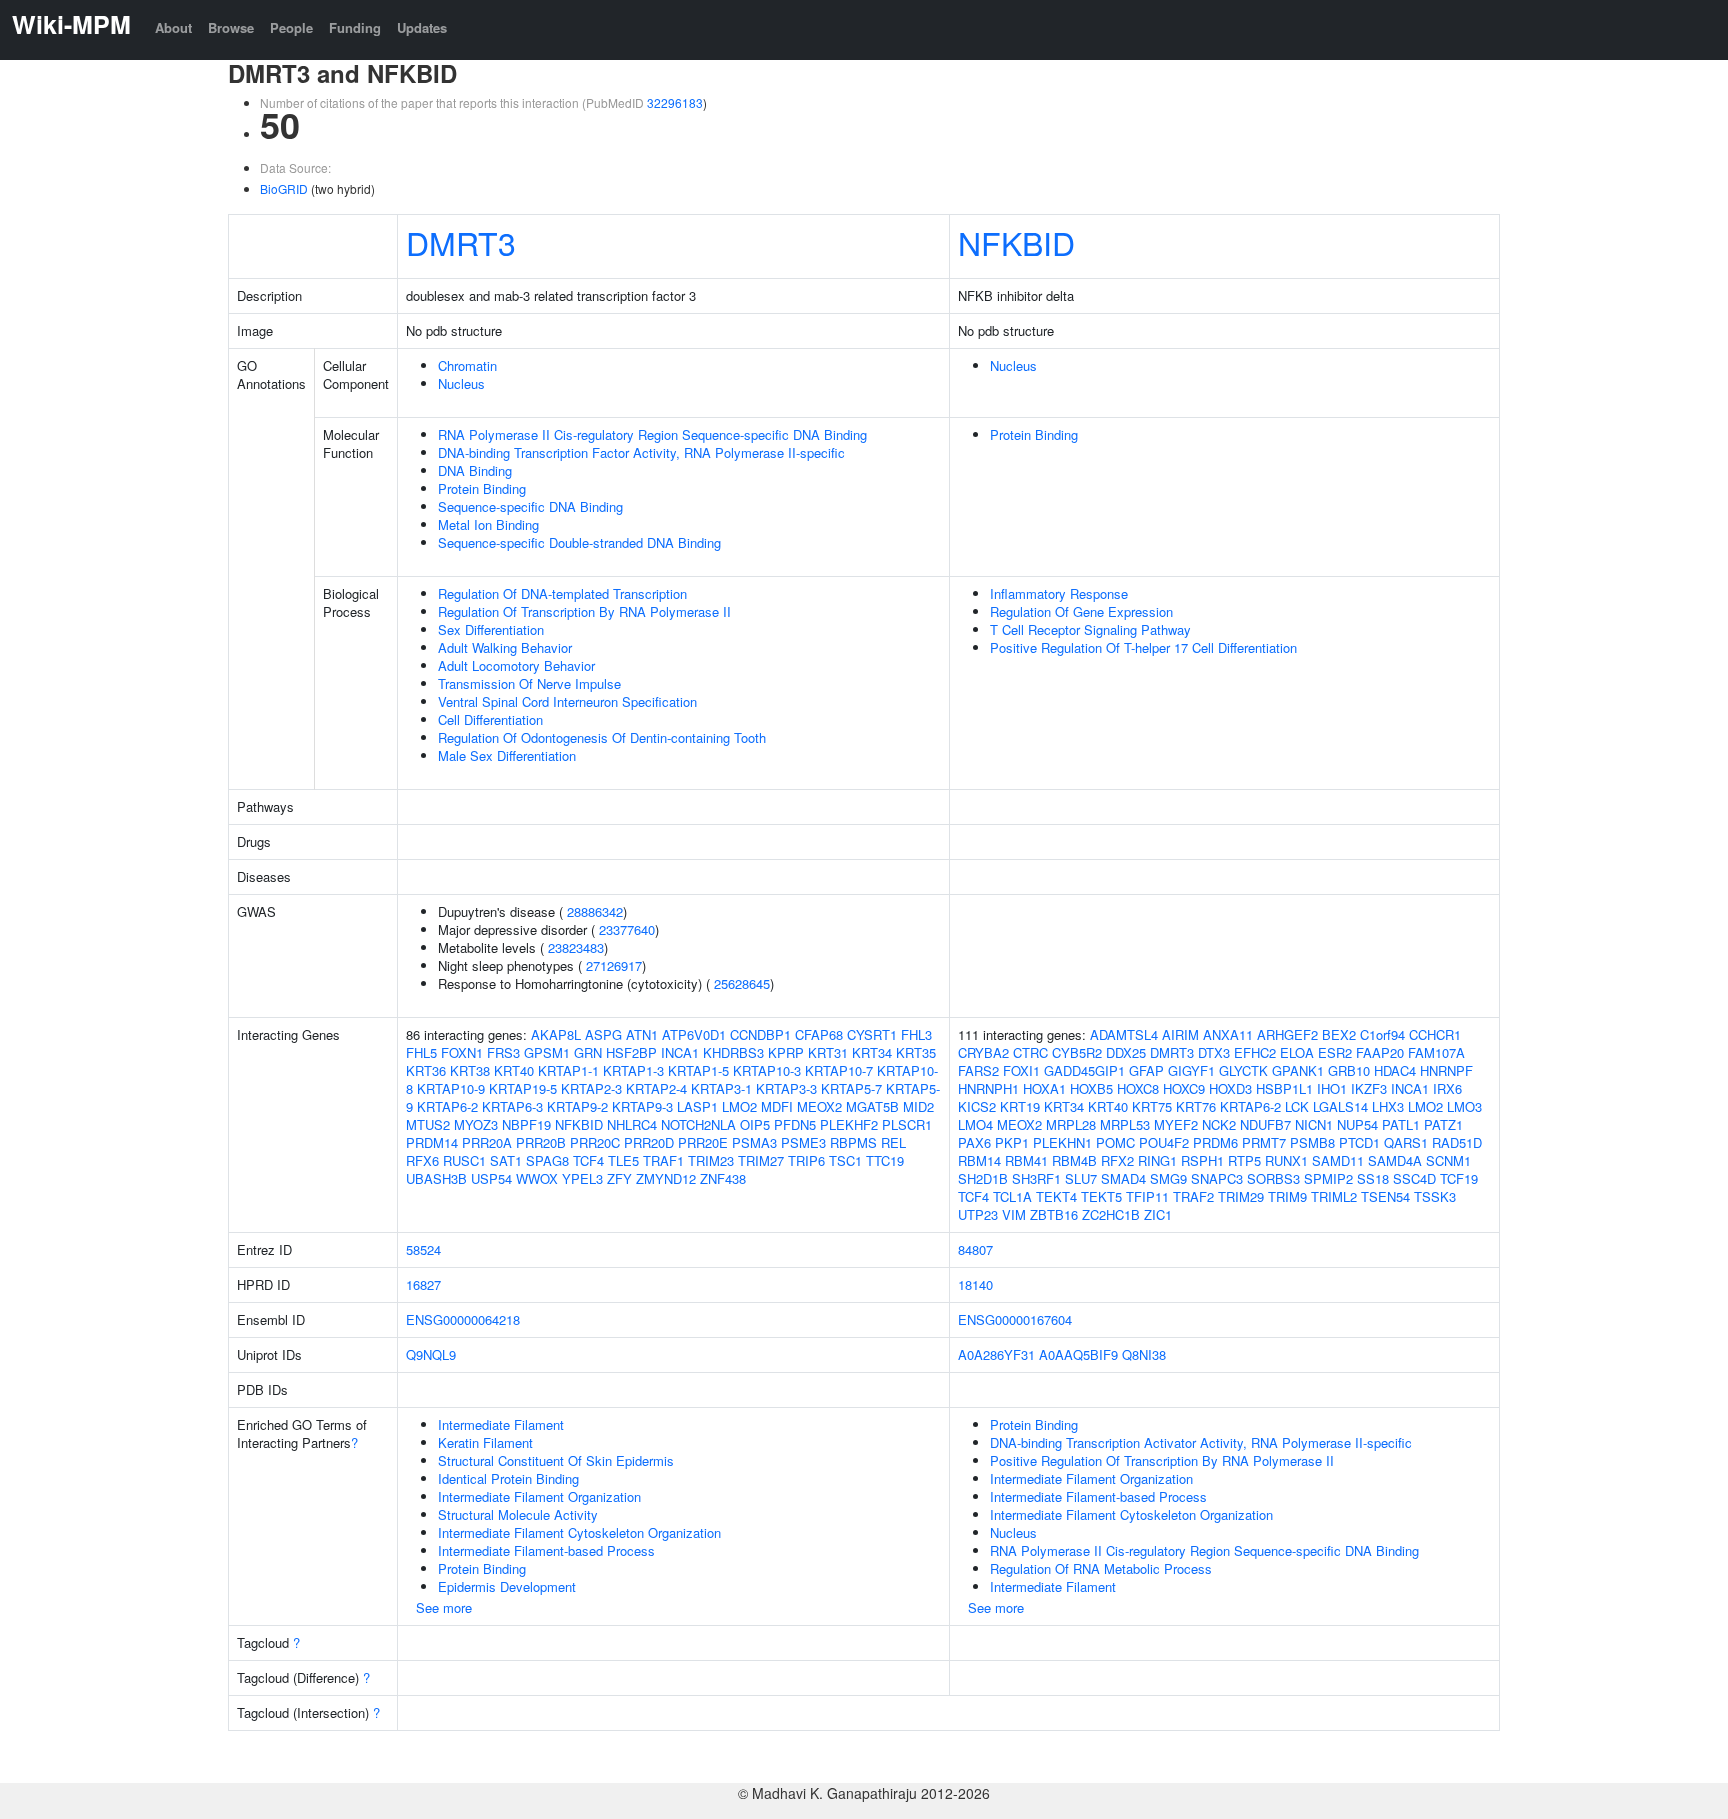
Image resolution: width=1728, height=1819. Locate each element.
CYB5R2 (1077, 1052)
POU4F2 (1164, 1142)
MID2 (918, 1106)
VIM (1014, 1214)
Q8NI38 (1144, 1354)
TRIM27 (761, 1160)
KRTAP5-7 (851, 1088)
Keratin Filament (485, 1442)
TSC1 (845, 1160)
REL (893, 1142)
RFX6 (422, 1160)
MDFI (777, 1106)
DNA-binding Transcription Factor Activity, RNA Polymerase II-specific (641, 452)
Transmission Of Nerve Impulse (529, 683)
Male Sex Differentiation (507, 755)
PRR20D (649, 1142)
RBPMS (853, 1142)
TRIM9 (1287, 1196)
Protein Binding (482, 488)
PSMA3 (754, 1142)
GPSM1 (547, 1052)
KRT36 (426, 1070)
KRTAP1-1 (568, 1070)
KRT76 (1196, 1106)
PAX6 (974, 1142)
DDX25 (1126, 1052)
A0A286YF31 (996, 1354)
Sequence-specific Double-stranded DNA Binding (579, 542)
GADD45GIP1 (1084, 1070)
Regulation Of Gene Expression (1081, 611)
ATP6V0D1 (694, 1034)
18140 (975, 1284)
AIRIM (1180, 1034)
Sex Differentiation (491, 629)
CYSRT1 (872, 1034)
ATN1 (642, 1034)
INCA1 (680, 1052)
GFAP (1146, 1070)
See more (444, 1607)
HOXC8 (1138, 1088)
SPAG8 (547, 1160)
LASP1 (697, 1106)
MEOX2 (819, 1106)
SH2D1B (983, 1178)
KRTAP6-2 (447, 1106)
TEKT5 (1101, 1196)
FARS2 (978, 1070)
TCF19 (1459, 1178)
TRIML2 (1334, 1196)
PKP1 (1012, 1142)
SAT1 (506, 1160)
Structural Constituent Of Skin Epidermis (556, 1460)
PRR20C (595, 1142)
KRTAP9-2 (577, 1106)
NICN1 (1314, 1124)
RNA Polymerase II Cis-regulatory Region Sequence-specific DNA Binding (652, 434)
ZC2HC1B (1111, 1214)
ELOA (1297, 1052)
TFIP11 (1147, 1196)
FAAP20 (1380, 1052)
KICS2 (977, 1106)
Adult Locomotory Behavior (516, 665)
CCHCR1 (1435, 1034)
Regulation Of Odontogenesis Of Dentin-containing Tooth (602, 737)
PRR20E (703, 1142)
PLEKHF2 (849, 1124)
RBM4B (1074, 1160)
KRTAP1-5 (698, 1070)
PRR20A (487, 1142)
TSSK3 (1435, 1196)
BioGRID (284, 188)
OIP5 (755, 1124)
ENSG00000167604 (1015, 1319)
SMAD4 (1123, 1178)
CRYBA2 (983, 1052)
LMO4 (975, 1124)
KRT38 (470, 1070)
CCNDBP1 (760, 1034)
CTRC (1030, 1052)
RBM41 (1026, 1160)
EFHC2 (1255, 1052)
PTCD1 (1359, 1142)
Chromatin (467, 365)
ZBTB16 (1054, 1214)
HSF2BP (631, 1052)
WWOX (537, 1178)
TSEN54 (1385, 1196)
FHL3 (916, 1034)
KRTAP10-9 (451, 1088)
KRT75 (1152, 1106)
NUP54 (1357, 1124)
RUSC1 (464, 1160)
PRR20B (541, 1142)
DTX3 (1214, 1052)
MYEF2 (1176, 1124)
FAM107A (1436, 1052)
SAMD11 (1338, 1160)
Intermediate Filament (501, 1424)
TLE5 (623, 1160)
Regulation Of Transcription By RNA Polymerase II (584, 611)
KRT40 (514, 1070)
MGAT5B (872, 1106)
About (173, 27)
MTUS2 (428, 1124)
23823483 (576, 947)
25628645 (742, 983)
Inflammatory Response (1059, 593)
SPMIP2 (1328, 1178)
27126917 (614, 965)
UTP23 (978, 1214)
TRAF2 (1193, 1196)
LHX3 (1388, 1106)
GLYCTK (1243, 1070)
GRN (588, 1052)
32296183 (675, 102)
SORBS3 (1273, 1178)
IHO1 (1332, 1088)
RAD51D (1457, 1142)
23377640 (627, 929)
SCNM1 (1448, 1160)
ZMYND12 (666, 1178)
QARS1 (1406, 1142)
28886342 (595, 911)
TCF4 (588, 1160)
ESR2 (1335, 1052)
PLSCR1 (907, 1124)
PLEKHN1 (1062, 1142)
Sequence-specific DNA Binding (530, 506)
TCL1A (1012, 1196)
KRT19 (1020, 1106)
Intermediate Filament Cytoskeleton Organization (579, 1532)
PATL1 (1401, 1124)
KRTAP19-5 (523, 1088)
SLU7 (1081, 1178)
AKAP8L (556, 1034)
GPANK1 (1298, 1070)
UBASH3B (436, 1178)
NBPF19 (526, 1124)
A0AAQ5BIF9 (1078, 1354)
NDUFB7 (1265, 1124)
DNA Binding (475, 470)
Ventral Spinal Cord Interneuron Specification (567, 701)
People (291, 27)
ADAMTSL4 (1124, 1034)
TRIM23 (711, 1160)
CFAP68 (819, 1034)
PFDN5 (795, 1124)
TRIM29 (1241, 1196)
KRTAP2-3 (591, 1088)
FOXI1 (1021, 1070)
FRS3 (503, 1052)
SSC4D (1414, 1178)
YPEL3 (582, 1178)
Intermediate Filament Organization (539, 1496)
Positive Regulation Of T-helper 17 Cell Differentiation (1143, 647)
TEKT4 (1056, 1196)
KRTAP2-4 (656, 1088)
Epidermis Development (507, 1586)
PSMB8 (1312, 1142)
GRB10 (1349, 1070)
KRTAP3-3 (786, 1088)
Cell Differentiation (490, 719)
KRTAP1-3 (633, 1070)
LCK (1297, 1106)
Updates (422, 27)
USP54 (491, 1178)
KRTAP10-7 (839, 1070)
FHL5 (421, 1052)
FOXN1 (462, 1052)
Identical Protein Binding (508, 1478)
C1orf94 (1382, 1034)
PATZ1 (1443, 1124)
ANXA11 (1228, 1034)
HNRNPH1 (988, 1088)
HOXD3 (1230, 1088)
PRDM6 (1215, 1142)
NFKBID (1016, 242)
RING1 (1157, 1160)
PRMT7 (1264, 1142)
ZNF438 (723, 1178)
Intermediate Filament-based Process (546, 1550)
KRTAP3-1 (721, 1088)
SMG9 (1168, 1178)
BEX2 (1339, 1034)
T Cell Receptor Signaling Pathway (1090, 629)
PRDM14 (432, 1142)
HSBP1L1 (1284, 1088)
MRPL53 (1125, 1124)
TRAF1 (663, 1160)
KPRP (786, 1052)
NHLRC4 (632, 1124)
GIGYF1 (1191, 1070)
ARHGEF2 (1287, 1034)
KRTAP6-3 (512, 1106)
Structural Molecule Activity (518, 1514)
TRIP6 (806, 1160)
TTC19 (885, 1160)
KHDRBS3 (733, 1052)
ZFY (619, 1178)
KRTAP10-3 (767, 1070)
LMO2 (739, 1106)
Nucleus (461, 383)
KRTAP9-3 (642, 1106)
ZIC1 (1158, 1214)
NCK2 (1219, 1124)
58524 (423, 1249)
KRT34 (872, 1052)
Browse (231, 27)
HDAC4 (1395, 1070)
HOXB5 (1091, 1088)
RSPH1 (1202, 1160)
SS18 (1373, 1178)
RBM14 (979, 1160)
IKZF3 (1369, 1088)
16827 (423, 1284)
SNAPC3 (1217, 1178)
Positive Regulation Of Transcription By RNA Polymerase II (1162, 1460)
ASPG (603, 1034)
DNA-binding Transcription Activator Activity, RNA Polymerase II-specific (1201, 1442)
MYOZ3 (476, 1124)
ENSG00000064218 (463, 1319)
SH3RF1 (1036, 1178)
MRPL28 (1071, 1124)
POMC (1115, 1142)
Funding (355, 27)
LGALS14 (1340, 1106)
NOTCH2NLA (698, 1124)
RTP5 (1244, 1160)
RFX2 (1117, 1160)
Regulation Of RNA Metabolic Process (1101, 1568)
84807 (975, 1249)
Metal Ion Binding (488, 524)
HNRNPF (1446, 1070)
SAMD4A (1395, 1160)
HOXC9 (1184, 1088)
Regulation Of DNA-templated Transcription (562, 593)
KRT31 (828, 1052)
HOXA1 (1044, 1088)
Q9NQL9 (431, 1354)
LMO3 (1464, 1106)
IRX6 (1447, 1088)
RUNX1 (1286, 1160)
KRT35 (916, 1052)
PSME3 (803, 1142)
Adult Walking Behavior (505, 647)
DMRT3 (461, 242)
